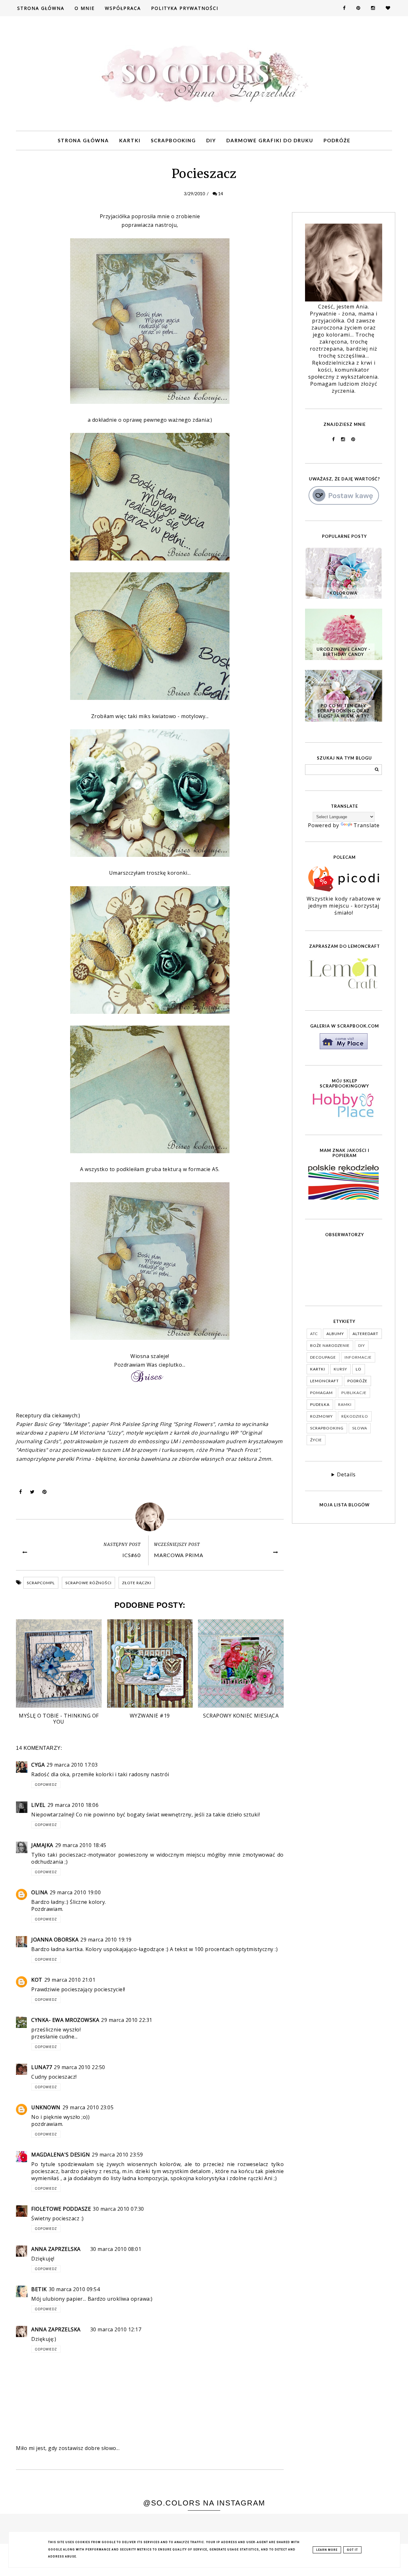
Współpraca (123, 8)
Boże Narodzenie (330, 1345)
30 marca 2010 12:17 (116, 2329)
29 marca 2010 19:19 (106, 1940)
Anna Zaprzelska (56, 2249)
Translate (367, 825)
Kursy (340, 1369)
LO (359, 1369)
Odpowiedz (46, 1785)
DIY (211, 140)
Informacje (358, 1357)
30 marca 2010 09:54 (74, 2289)
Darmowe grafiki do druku (270, 140)
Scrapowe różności (88, 1583)
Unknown (46, 2107)
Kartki (130, 140)
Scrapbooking (173, 140)
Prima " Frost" (235, 1450)
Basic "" (62, 1424)
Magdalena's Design (61, 2155)
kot (37, 1980)
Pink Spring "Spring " (162, 1424)
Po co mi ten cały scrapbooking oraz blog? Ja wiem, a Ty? (343, 711)
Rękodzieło (355, 1416)
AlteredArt (365, 1334)
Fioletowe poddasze (61, 2209)
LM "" (97, 1433)
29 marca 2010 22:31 (127, 2020)
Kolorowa (343, 593)
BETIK (39, 2289)
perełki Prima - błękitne (86, 1459)
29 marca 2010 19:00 (75, 1892)
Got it (352, 2550)
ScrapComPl (41, 1583)
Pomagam (321, 1393)
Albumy (335, 1334)
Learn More (327, 2550)
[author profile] (150, 1517)
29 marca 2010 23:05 (88, 2107)
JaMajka (42, 1845)
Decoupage (323, 1357)
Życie (316, 1440)
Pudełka (320, 1404)
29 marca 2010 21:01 (70, 1980)
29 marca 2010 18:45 (81, 1845)
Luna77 (42, 2067)
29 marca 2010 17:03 (72, 1765)
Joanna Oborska (55, 1940)
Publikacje (354, 1393)
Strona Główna (41, 8)
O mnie (85, 8)
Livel (38, 1805)
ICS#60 (131, 1555)
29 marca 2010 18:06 (73, 1805)
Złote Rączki (137, 1583)
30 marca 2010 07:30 (118, 2209)
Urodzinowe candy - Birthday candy (343, 652)
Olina (40, 1892)
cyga (38, 1765)
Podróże (337, 140)
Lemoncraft (324, 1381)
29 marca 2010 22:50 (80, 2067)
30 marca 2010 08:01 (116, 2249)
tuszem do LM (144, 1441)
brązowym (144, 1450)
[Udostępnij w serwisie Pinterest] (45, 1493)
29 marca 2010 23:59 (117, 2155)
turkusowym (177, 1450)
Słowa (360, 1428)
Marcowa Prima (179, 1555)
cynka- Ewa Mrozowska (65, 2020)
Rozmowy (321, 1416)
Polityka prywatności (185, 8)
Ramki (345, 1404)
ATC (314, 1334)
